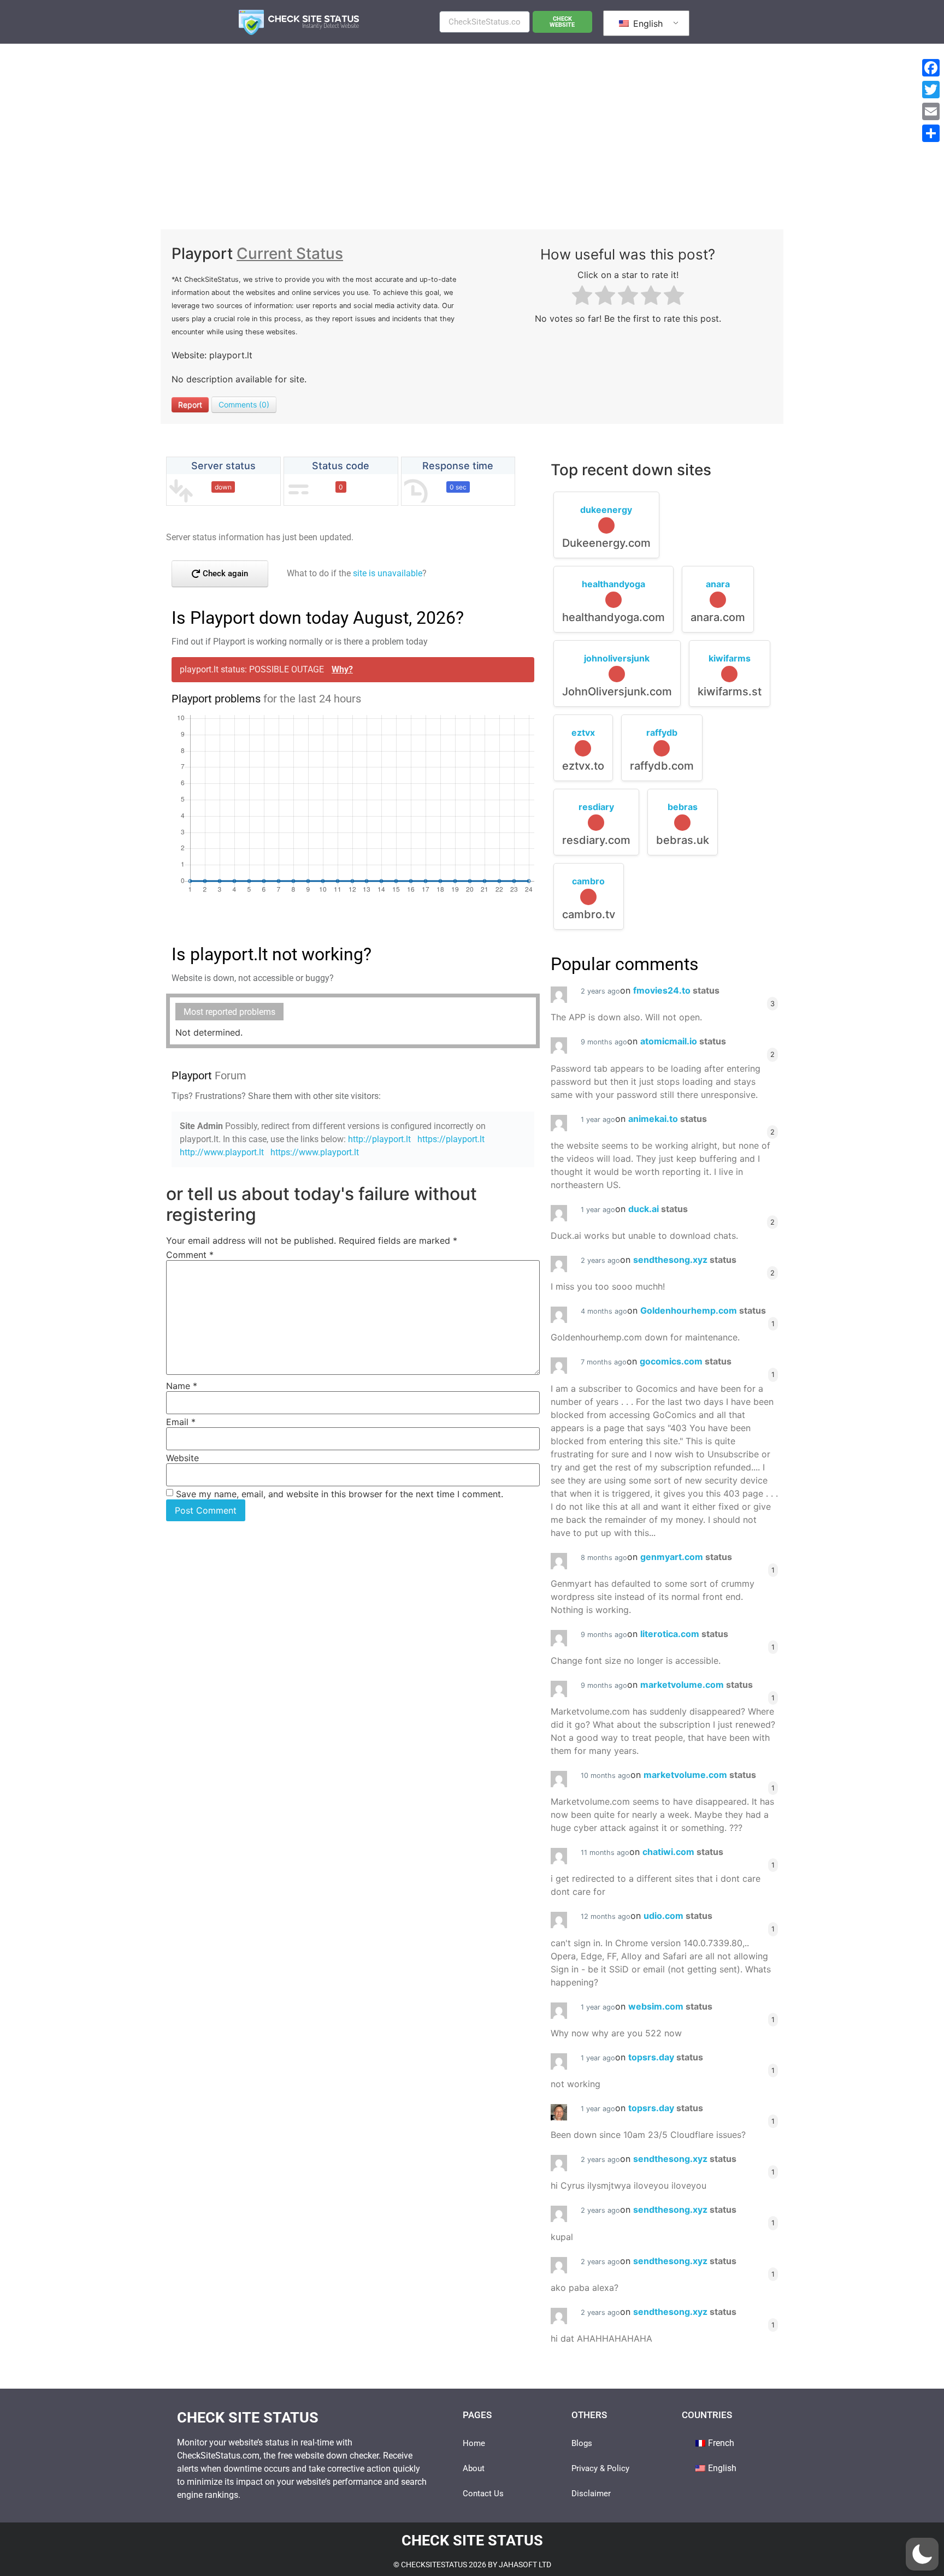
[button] (922, 2554)
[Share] (931, 133)
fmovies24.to (676, 990)
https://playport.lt (451, 1139)
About (474, 2468)
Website (182, 1458)
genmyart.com (686, 1557)
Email (181, 1422)
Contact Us (483, 2494)
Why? (342, 669)
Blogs (582, 2443)
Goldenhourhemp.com (703, 1310)
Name (182, 1386)
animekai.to (668, 1119)
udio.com (678, 1916)
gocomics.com (686, 1361)
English (647, 23)
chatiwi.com (683, 1852)
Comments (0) (244, 404)
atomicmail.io (683, 1041)
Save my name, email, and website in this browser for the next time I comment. (340, 1494)
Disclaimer (591, 2494)
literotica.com (684, 1634)
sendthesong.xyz (685, 1260)
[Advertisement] (472, 126)
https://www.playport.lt (315, 1152)
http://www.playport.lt (222, 1152)
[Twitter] (931, 90)
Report (190, 404)
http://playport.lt (379, 1139)
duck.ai (658, 1209)
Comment (190, 1255)
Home (474, 2443)
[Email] (931, 111)
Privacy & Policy (600, 2468)
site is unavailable (388, 573)
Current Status (290, 253)
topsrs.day (666, 2057)
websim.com (670, 2006)
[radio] (582, 297)
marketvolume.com (697, 1685)
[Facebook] (931, 68)
